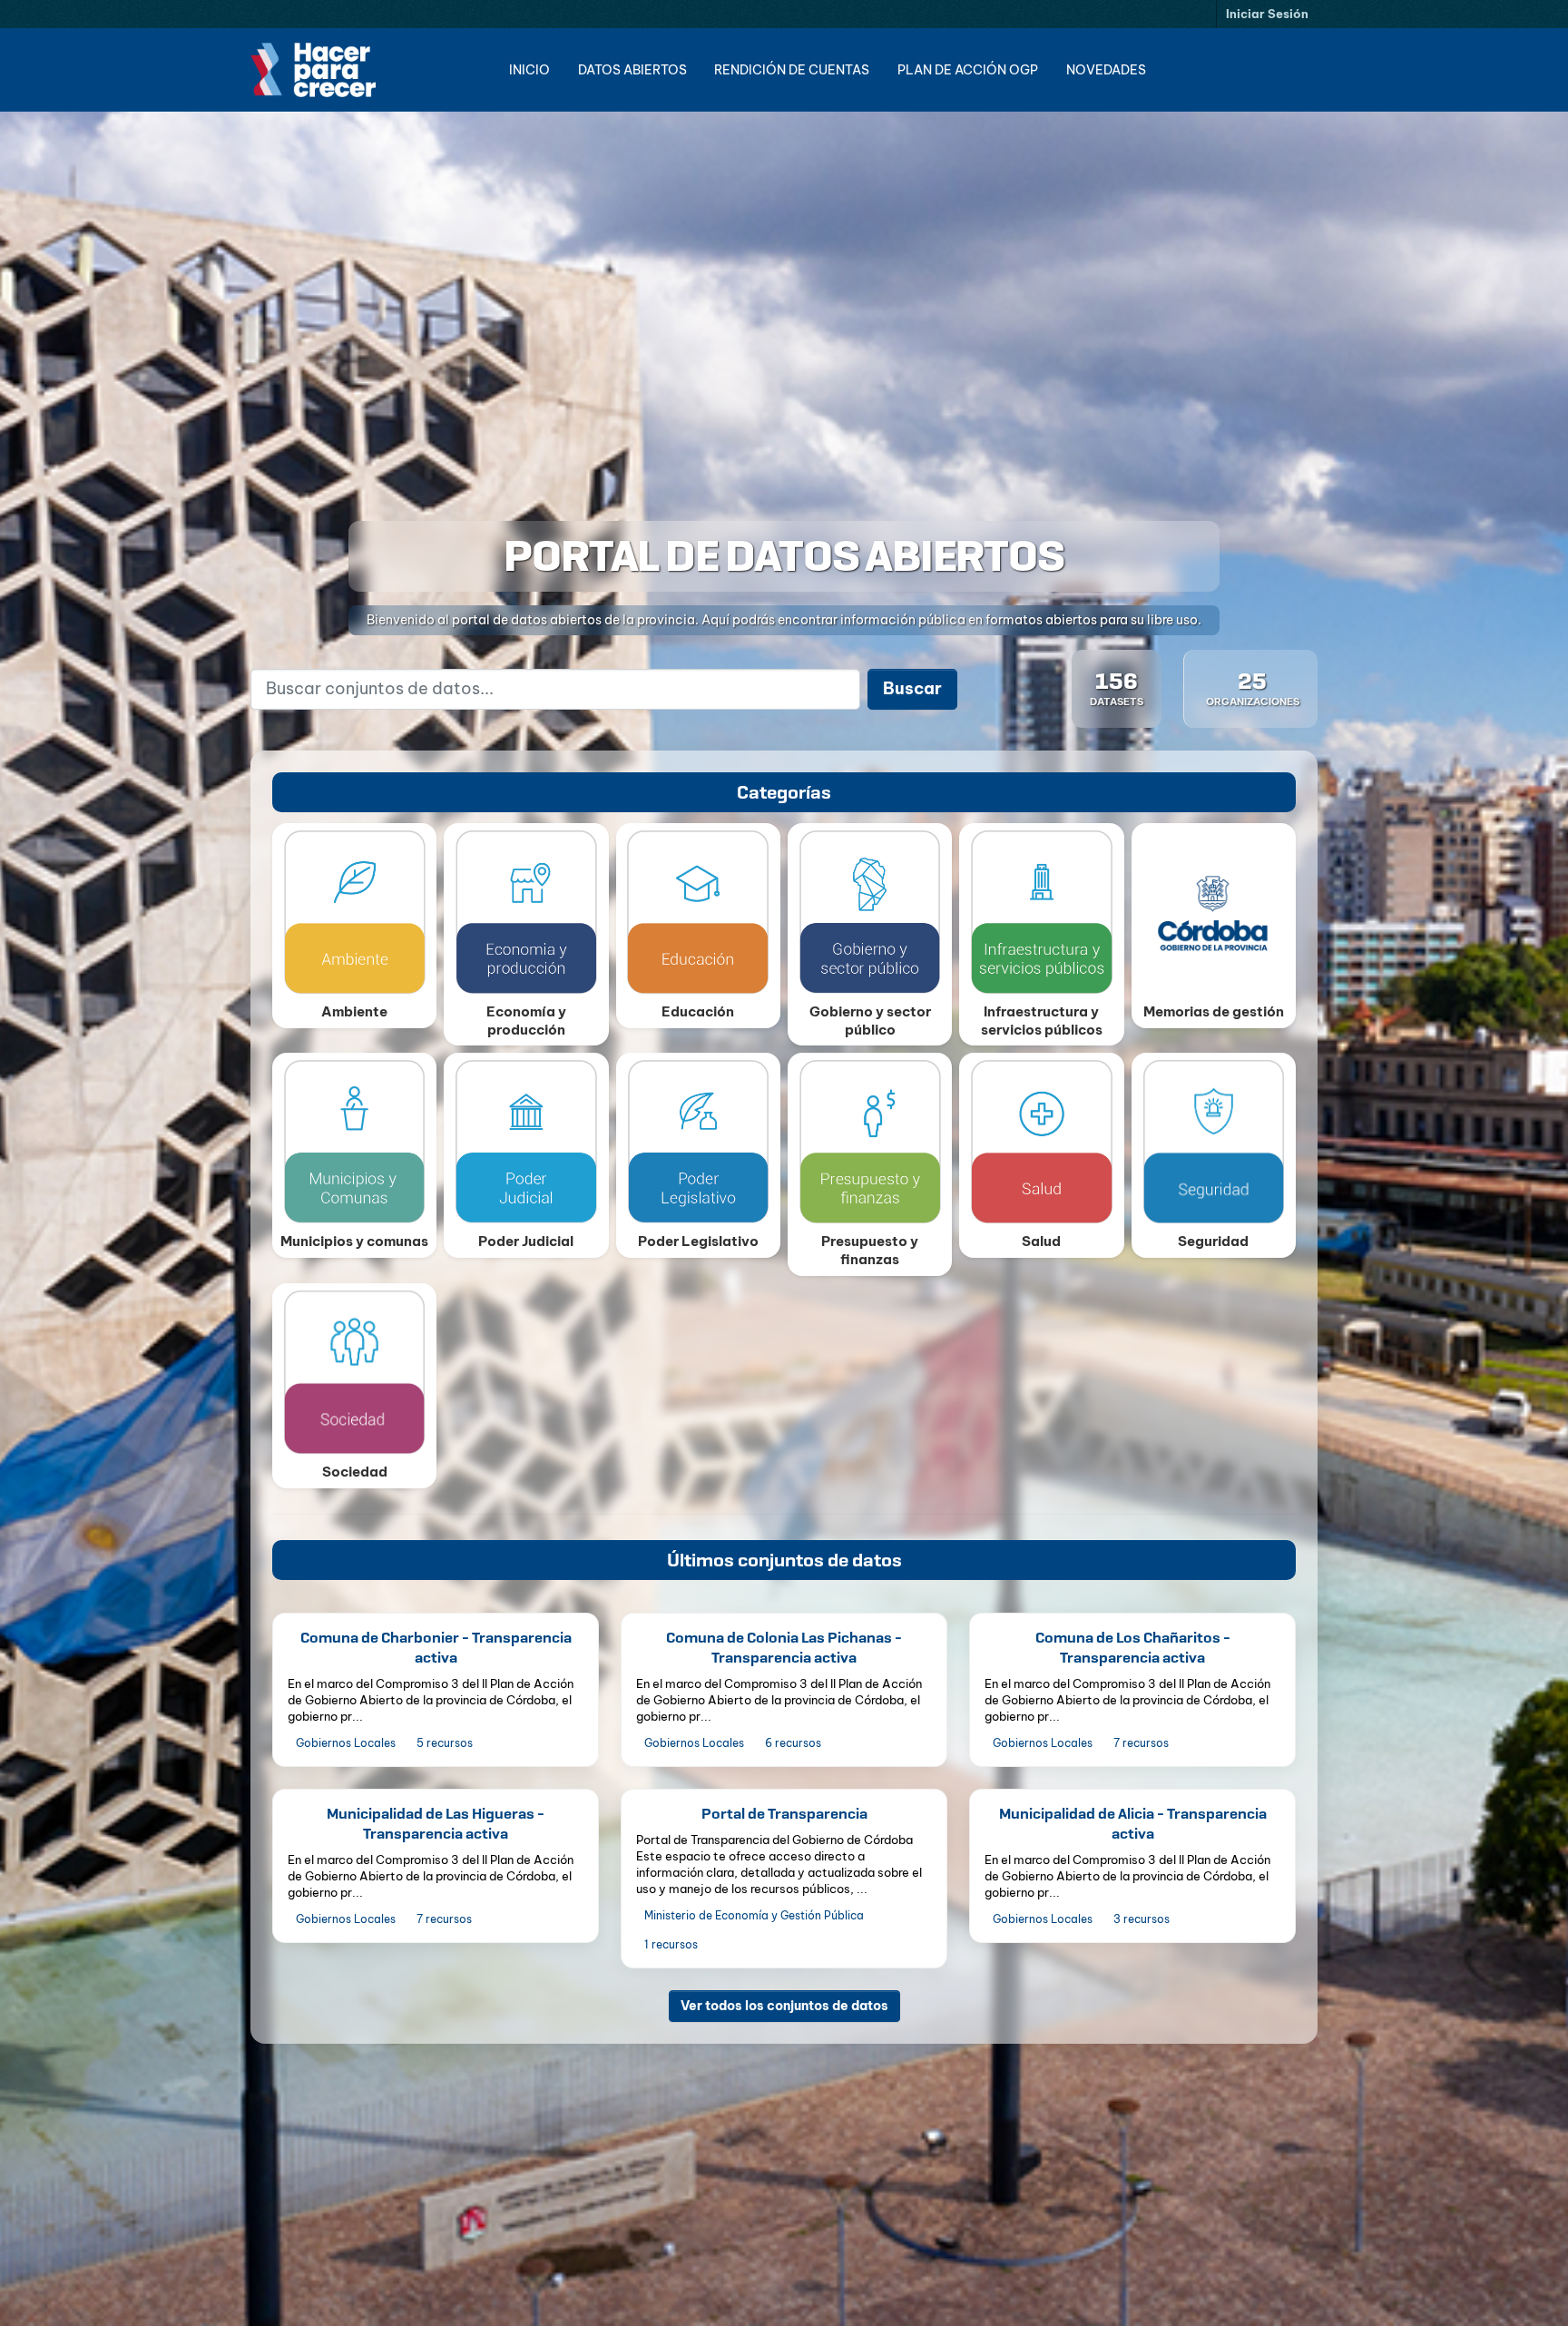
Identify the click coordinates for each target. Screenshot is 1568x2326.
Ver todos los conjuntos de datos (784, 2005)
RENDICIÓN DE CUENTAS (792, 70)
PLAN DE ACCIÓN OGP (968, 70)
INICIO (529, 70)
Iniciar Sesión (1267, 14)
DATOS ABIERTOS (632, 70)
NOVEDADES (1106, 70)
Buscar (912, 688)
